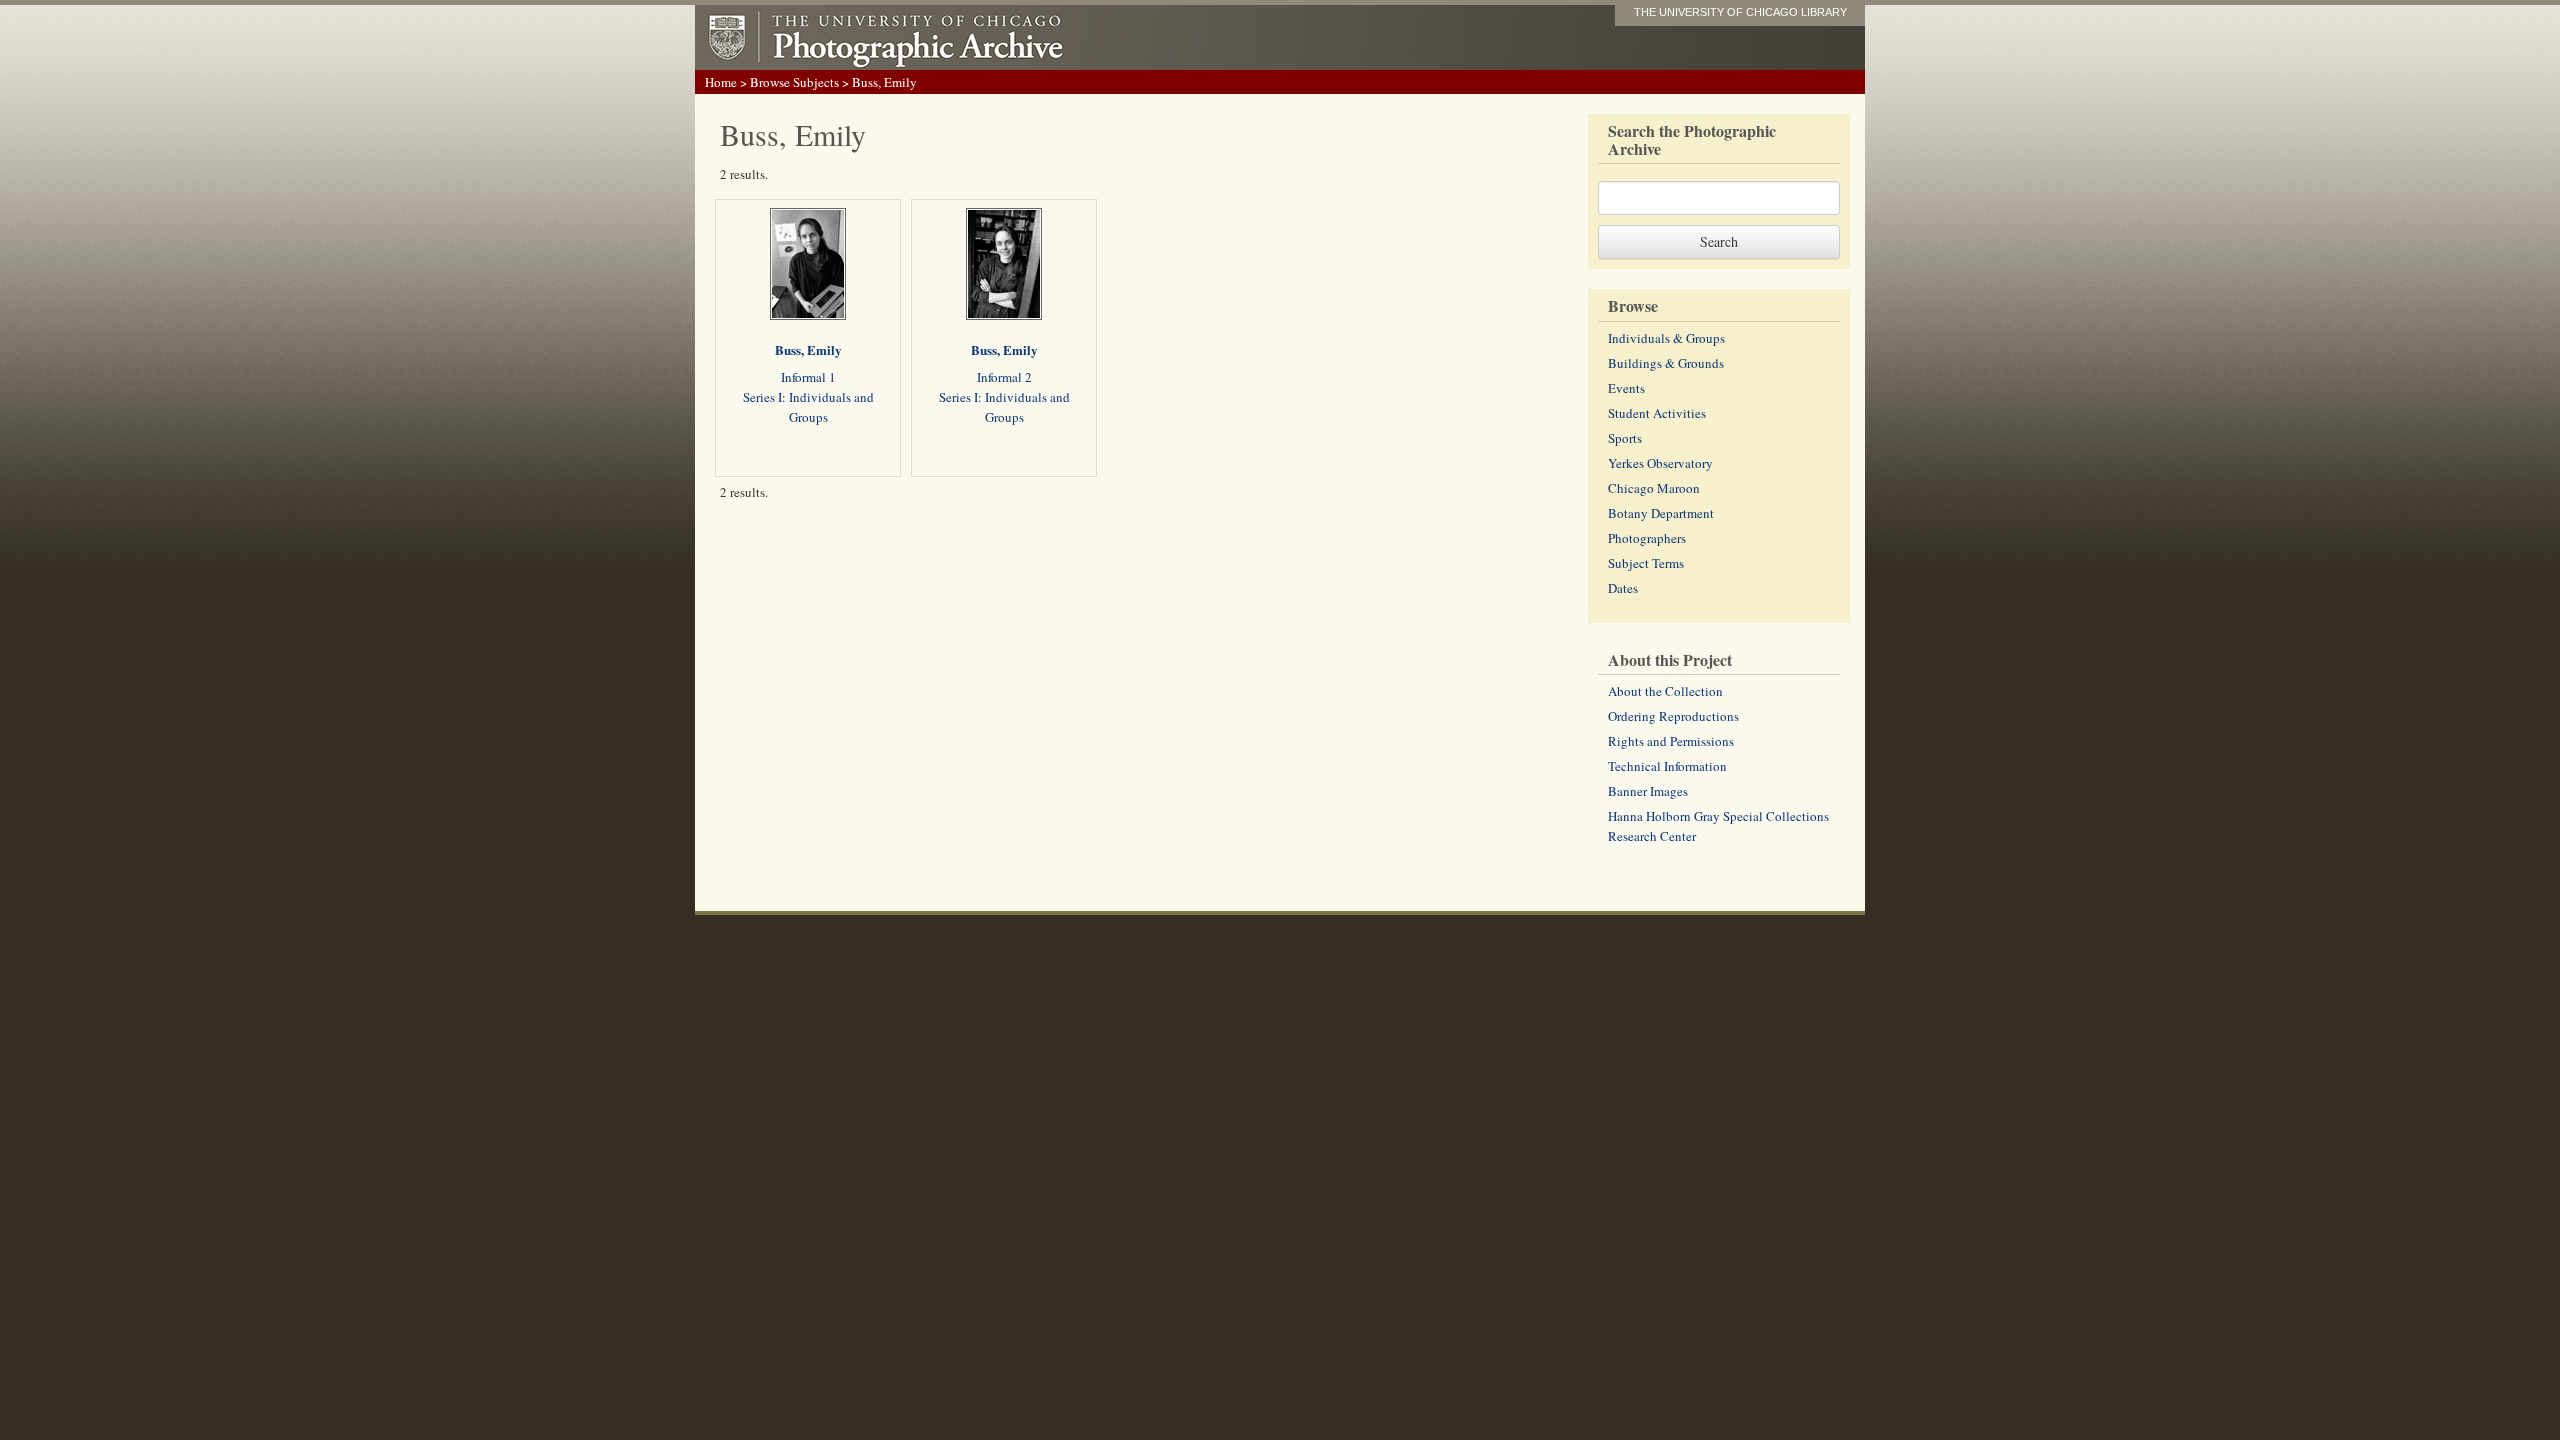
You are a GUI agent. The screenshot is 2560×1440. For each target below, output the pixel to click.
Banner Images (1648, 791)
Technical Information (1667, 766)
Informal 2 (1004, 377)
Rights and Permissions (1671, 741)
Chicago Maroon (1654, 488)
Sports (1625, 438)
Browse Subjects (794, 82)
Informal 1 (808, 377)
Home (721, 82)
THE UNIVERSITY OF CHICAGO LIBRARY (1740, 12)
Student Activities (1657, 413)
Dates (1623, 588)
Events (1626, 388)
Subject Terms (1646, 563)
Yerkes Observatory (1660, 463)
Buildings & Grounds (1666, 363)
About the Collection (1665, 691)
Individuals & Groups (1666, 338)
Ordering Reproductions (1673, 716)
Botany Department (1661, 513)
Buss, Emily (808, 349)
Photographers (1647, 538)
